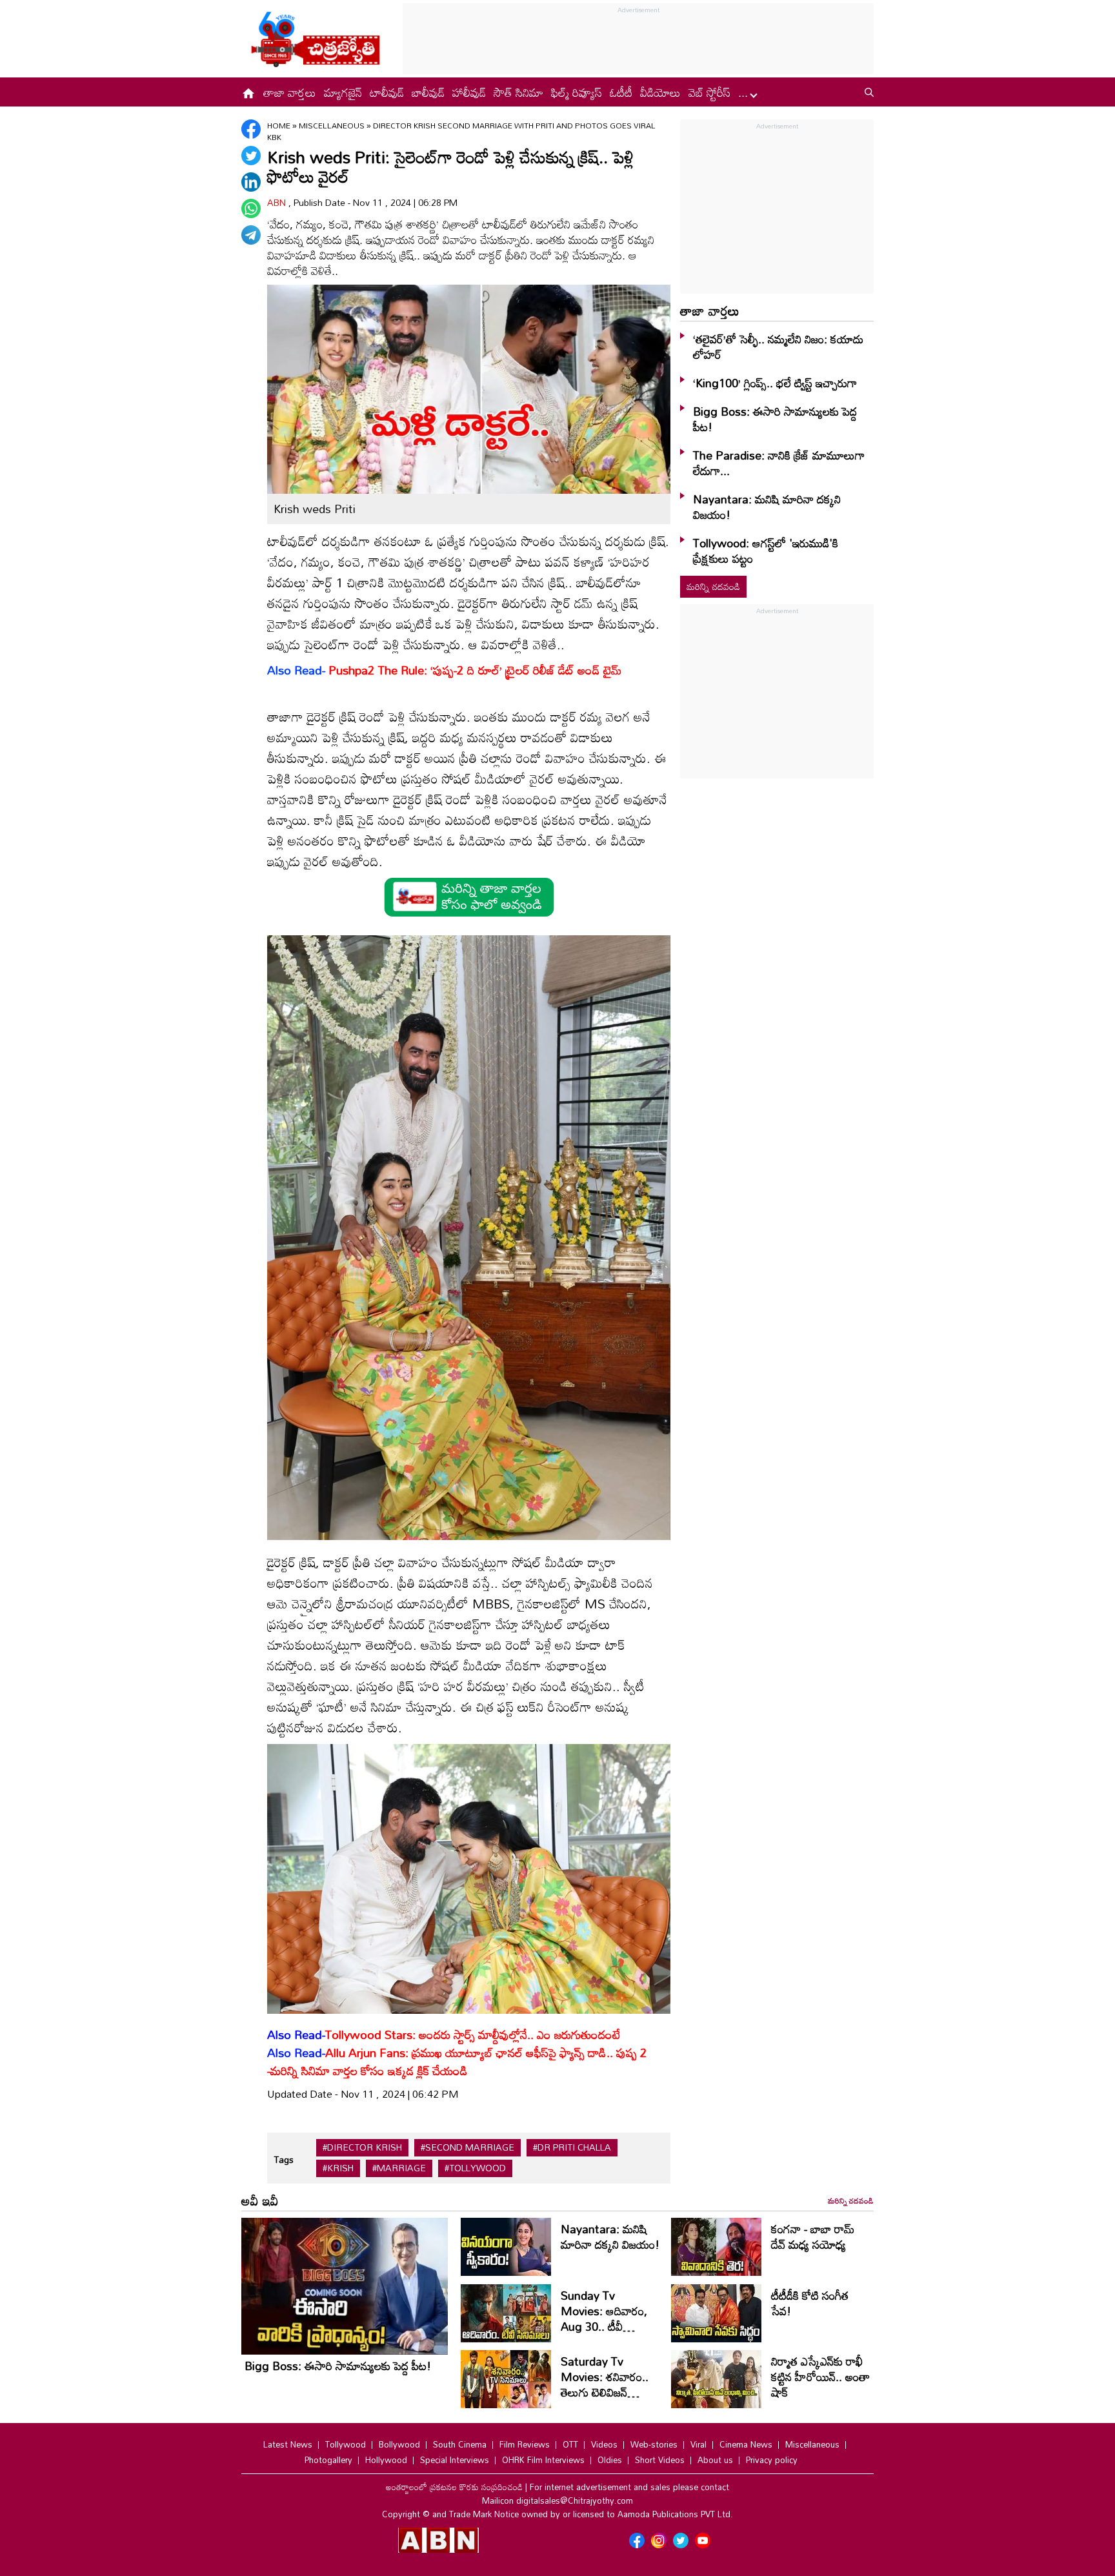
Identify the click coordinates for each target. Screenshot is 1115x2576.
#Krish (338, 2168)
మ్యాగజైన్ (343, 92)
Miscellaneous (333, 125)
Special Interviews (455, 2460)
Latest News (288, 2444)
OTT (570, 2444)
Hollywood (386, 2460)
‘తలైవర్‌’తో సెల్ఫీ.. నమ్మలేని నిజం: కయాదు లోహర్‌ (778, 347)
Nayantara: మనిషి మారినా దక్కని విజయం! (767, 507)
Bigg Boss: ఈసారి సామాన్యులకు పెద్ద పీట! (775, 419)
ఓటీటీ (621, 92)
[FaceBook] (251, 129)
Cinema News (746, 2444)
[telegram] (251, 235)
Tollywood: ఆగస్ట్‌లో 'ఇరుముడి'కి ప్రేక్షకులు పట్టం (766, 551)
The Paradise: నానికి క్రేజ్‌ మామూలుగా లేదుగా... (779, 463)
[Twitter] (251, 156)
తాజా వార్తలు (290, 92)
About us (715, 2460)
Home (279, 125)
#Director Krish (362, 2147)
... (745, 92)
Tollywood (346, 2444)
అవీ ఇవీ (260, 2200)
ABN (278, 202)
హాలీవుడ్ (469, 92)
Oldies (610, 2460)
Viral (698, 2444)
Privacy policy (772, 2460)
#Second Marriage (467, 2147)
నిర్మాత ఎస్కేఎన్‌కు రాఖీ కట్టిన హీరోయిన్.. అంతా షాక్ (820, 2377)
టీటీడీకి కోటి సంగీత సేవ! (810, 2303)
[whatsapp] (251, 208)
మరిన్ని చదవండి (713, 586)
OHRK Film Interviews (543, 2460)
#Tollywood (475, 2168)
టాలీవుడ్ (387, 92)
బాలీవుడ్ (428, 92)
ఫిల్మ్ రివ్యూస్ (577, 92)
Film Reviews (525, 2444)
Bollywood (399, 2444)
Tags (284, 2159)
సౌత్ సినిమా (518, 92)
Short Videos (660, 2460)
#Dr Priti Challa (572, 2147)
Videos (604, 2444)
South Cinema (460, 2444)
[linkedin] (251, 182)
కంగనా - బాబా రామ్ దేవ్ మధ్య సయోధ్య (813, 2236)
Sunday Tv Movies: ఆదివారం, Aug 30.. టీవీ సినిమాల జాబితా (604, 2318)
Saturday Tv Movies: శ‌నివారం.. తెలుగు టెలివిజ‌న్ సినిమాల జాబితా (605, 2384)
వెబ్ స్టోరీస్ (709, 92)
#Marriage (399, 2168)
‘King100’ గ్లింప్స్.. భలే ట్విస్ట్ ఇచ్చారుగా (775, 383)
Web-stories (654, 2444)
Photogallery (328, 2460)
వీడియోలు (660, 92)
